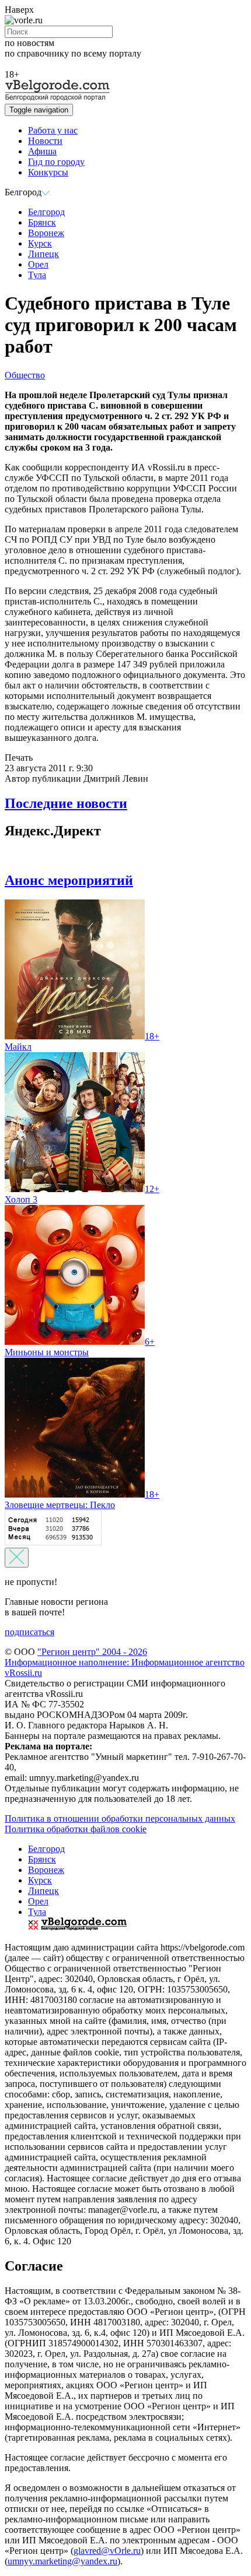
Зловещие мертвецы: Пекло (82, 1500)
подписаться (29, 1632)
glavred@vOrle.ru (107, 2551)
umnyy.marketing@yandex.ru (62, 2561)
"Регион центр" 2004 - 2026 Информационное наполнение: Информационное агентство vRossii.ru (125, 1662)
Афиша (42, 151)
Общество (25, 375)
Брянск (42, 222)
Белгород (46, 212)
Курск (40, 243)
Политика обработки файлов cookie (76, 1829)
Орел (38, 264)
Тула (37, 275)
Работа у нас (53, 130)
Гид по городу (56, 162)
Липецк (43, 254)
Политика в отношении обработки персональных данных (120, 1818)
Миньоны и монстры (80, 1347)
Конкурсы (48, 172)
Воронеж (46, 233)
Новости (45, 141)
